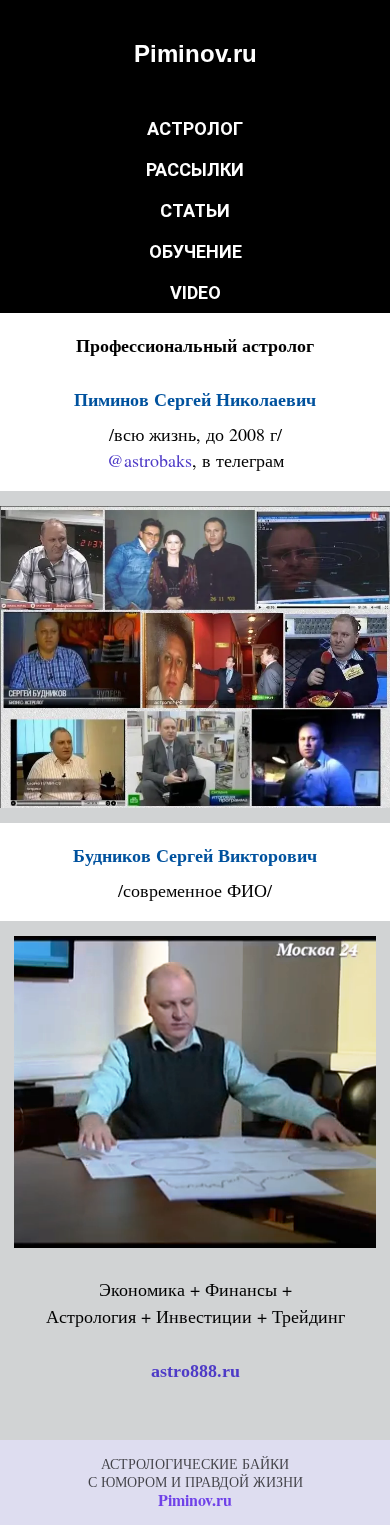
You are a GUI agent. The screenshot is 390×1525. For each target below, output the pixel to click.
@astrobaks (149, 460)
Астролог (195, 128)
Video (195, 292)
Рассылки (195, 169)
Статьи (195, 210)
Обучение (195, 251)
